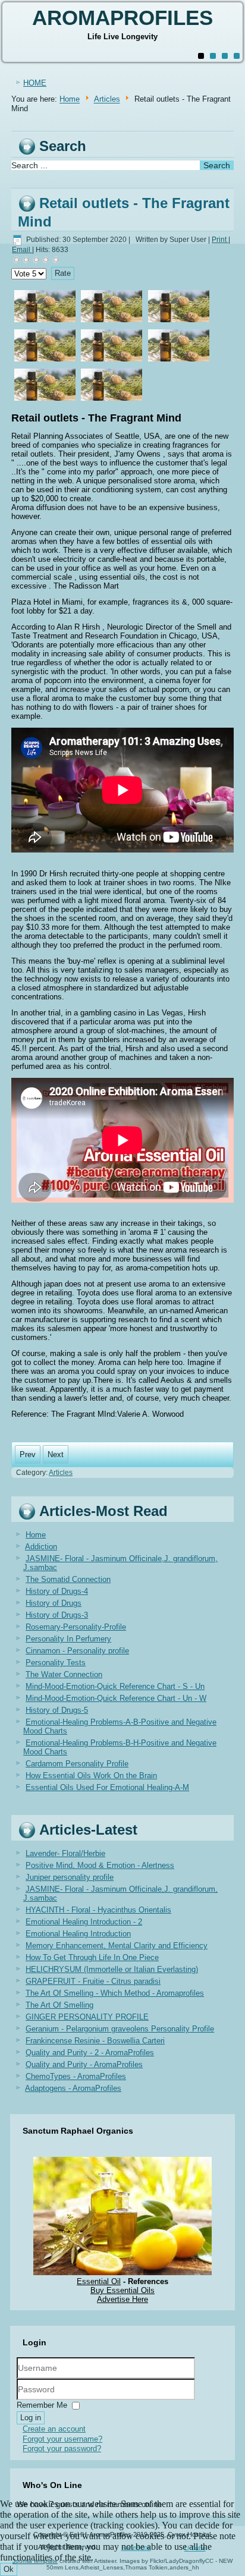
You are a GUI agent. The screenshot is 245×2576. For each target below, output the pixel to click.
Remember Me (42, 2405)
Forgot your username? (62, 2439)
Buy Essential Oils (122, 2290)
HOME (35, 83)
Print (220, 240)
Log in (31, 2418)
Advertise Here (122, 2299)
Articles (107, 100)
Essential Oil (99, 2281)
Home (70, 100)
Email (22, 250)
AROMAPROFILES (122, 18)
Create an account (54, 2429)
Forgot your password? (62, 2448)
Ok (9, 2569)
